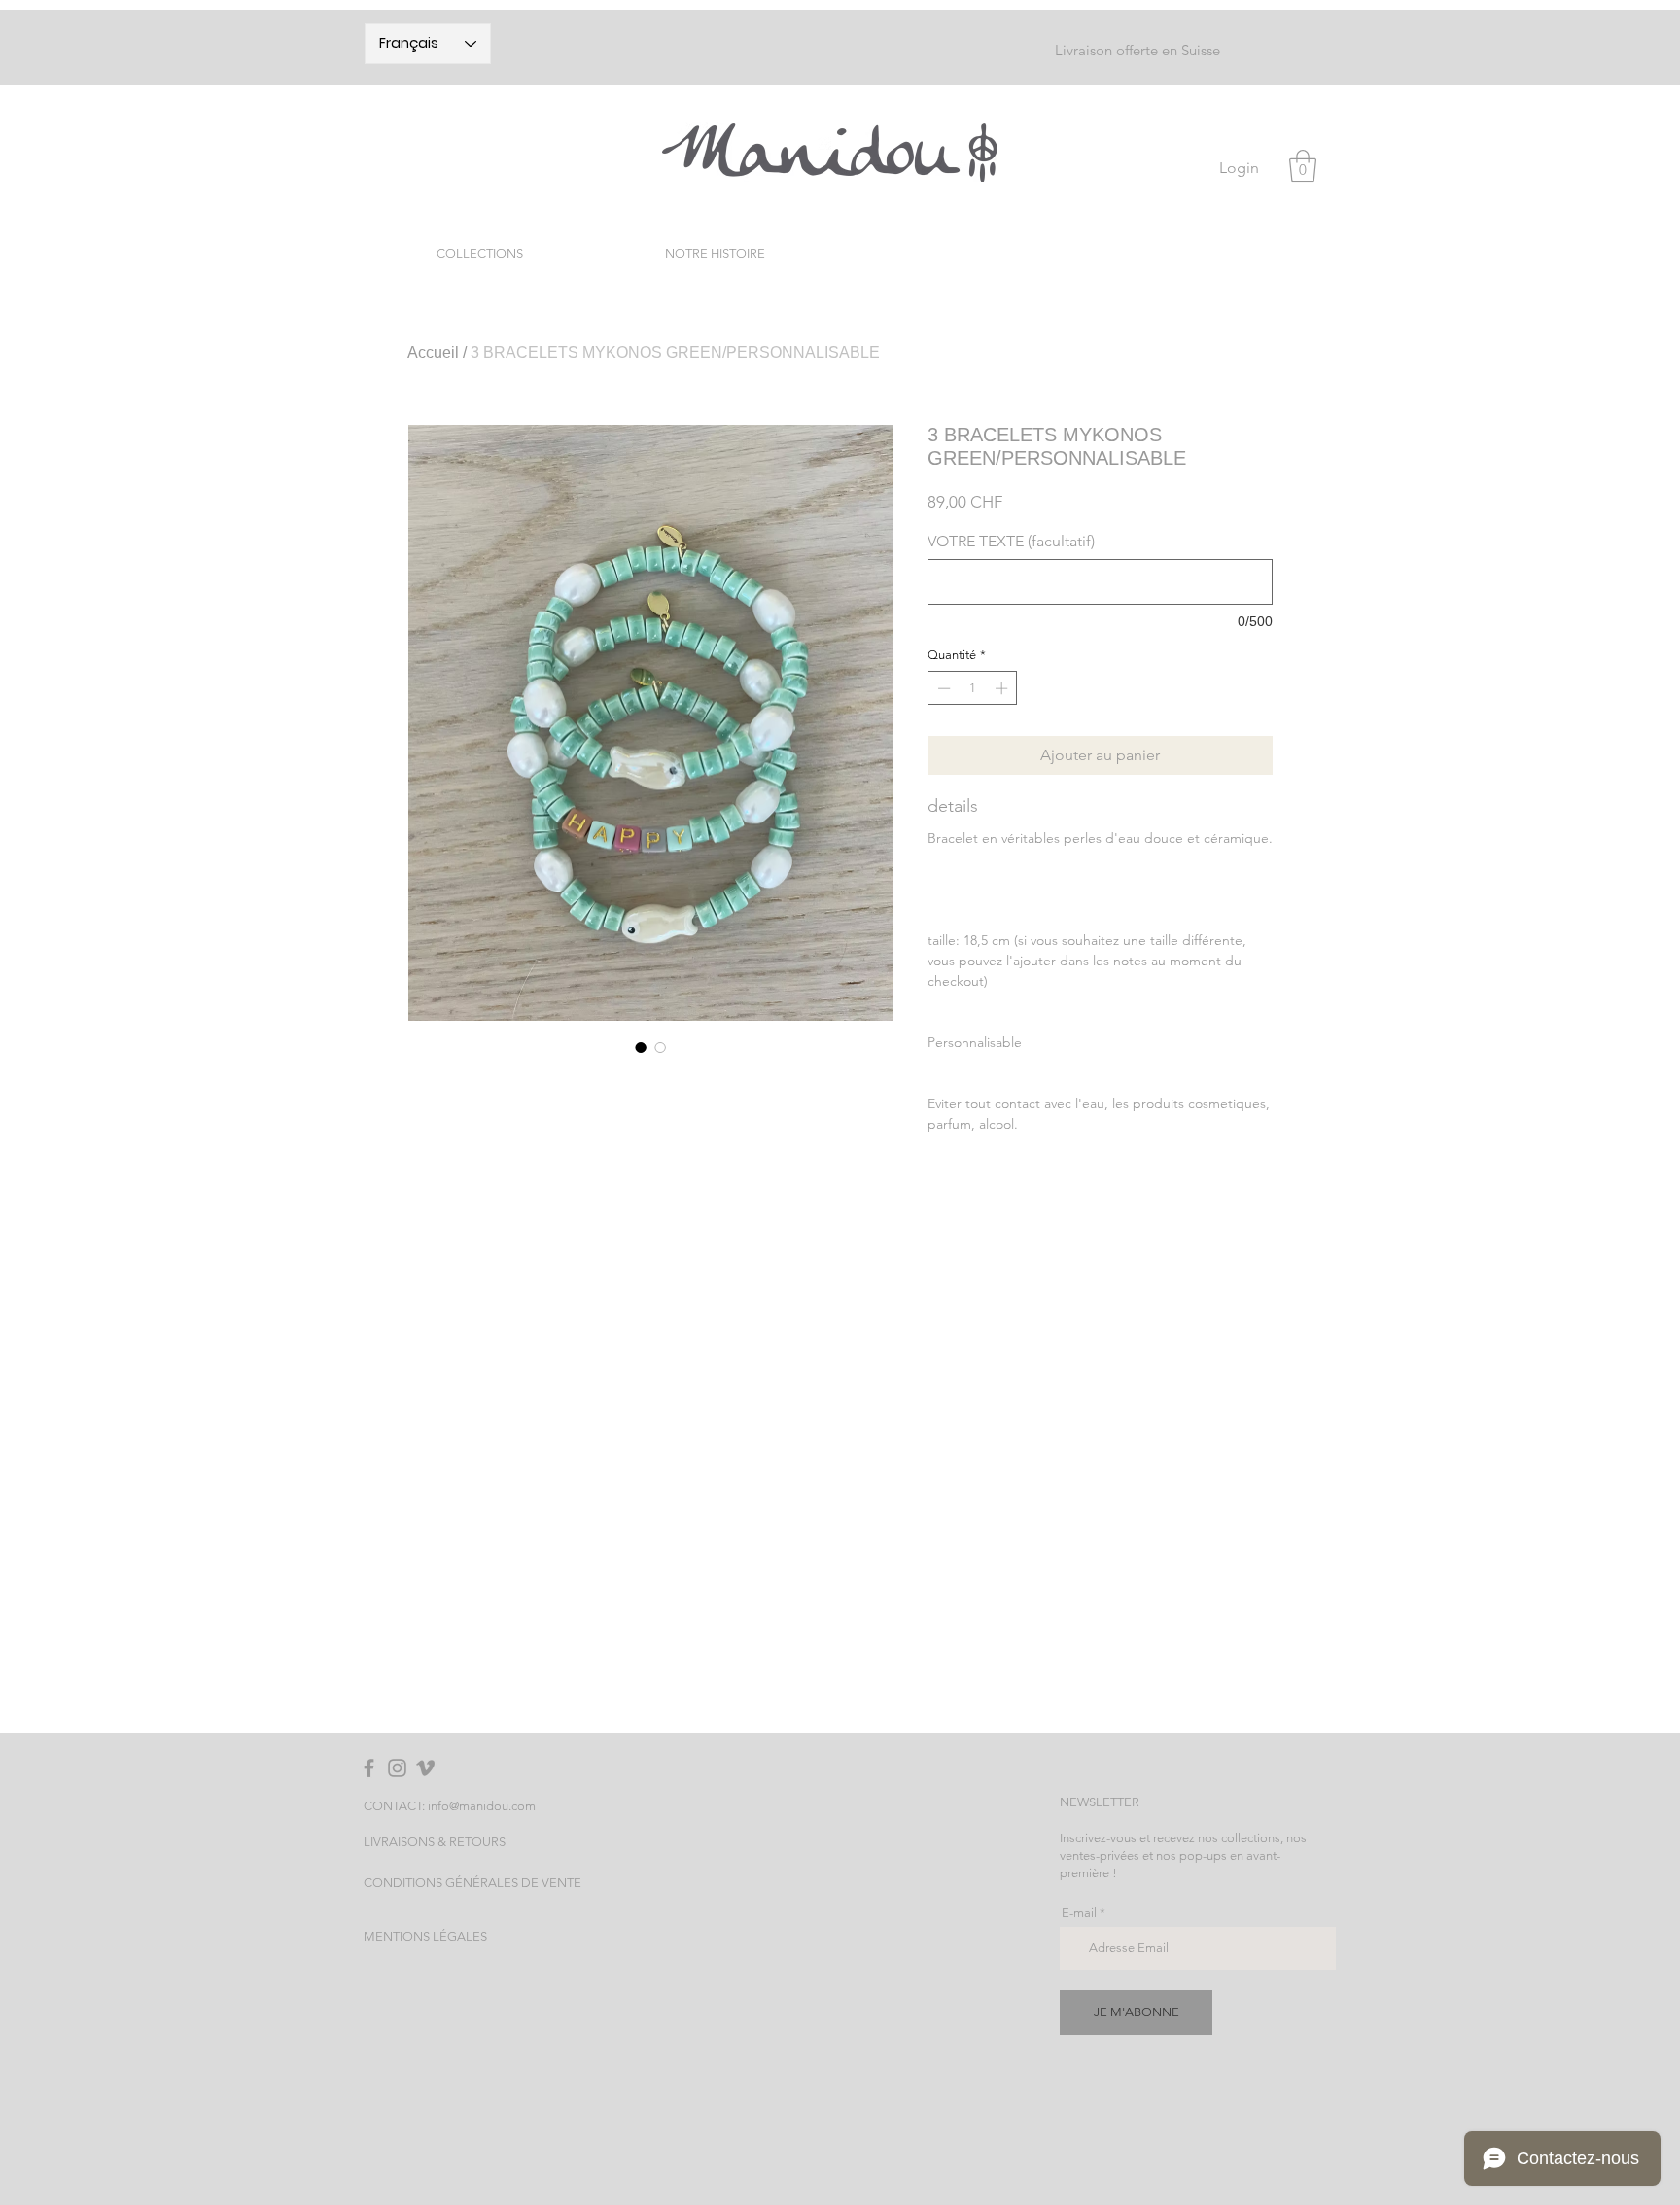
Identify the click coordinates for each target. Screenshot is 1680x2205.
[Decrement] (942, 688)
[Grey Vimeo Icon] (425, 1768)
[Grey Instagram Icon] (397, 1768)
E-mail (1079, 1913)
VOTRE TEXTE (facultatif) (1011, 541)
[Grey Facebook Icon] (369, 1768)
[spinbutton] (973, 688)
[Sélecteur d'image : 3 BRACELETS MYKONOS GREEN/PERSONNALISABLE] (641, 1047)
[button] (1303, 166)
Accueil (433, 352)
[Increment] (1003, 688)
